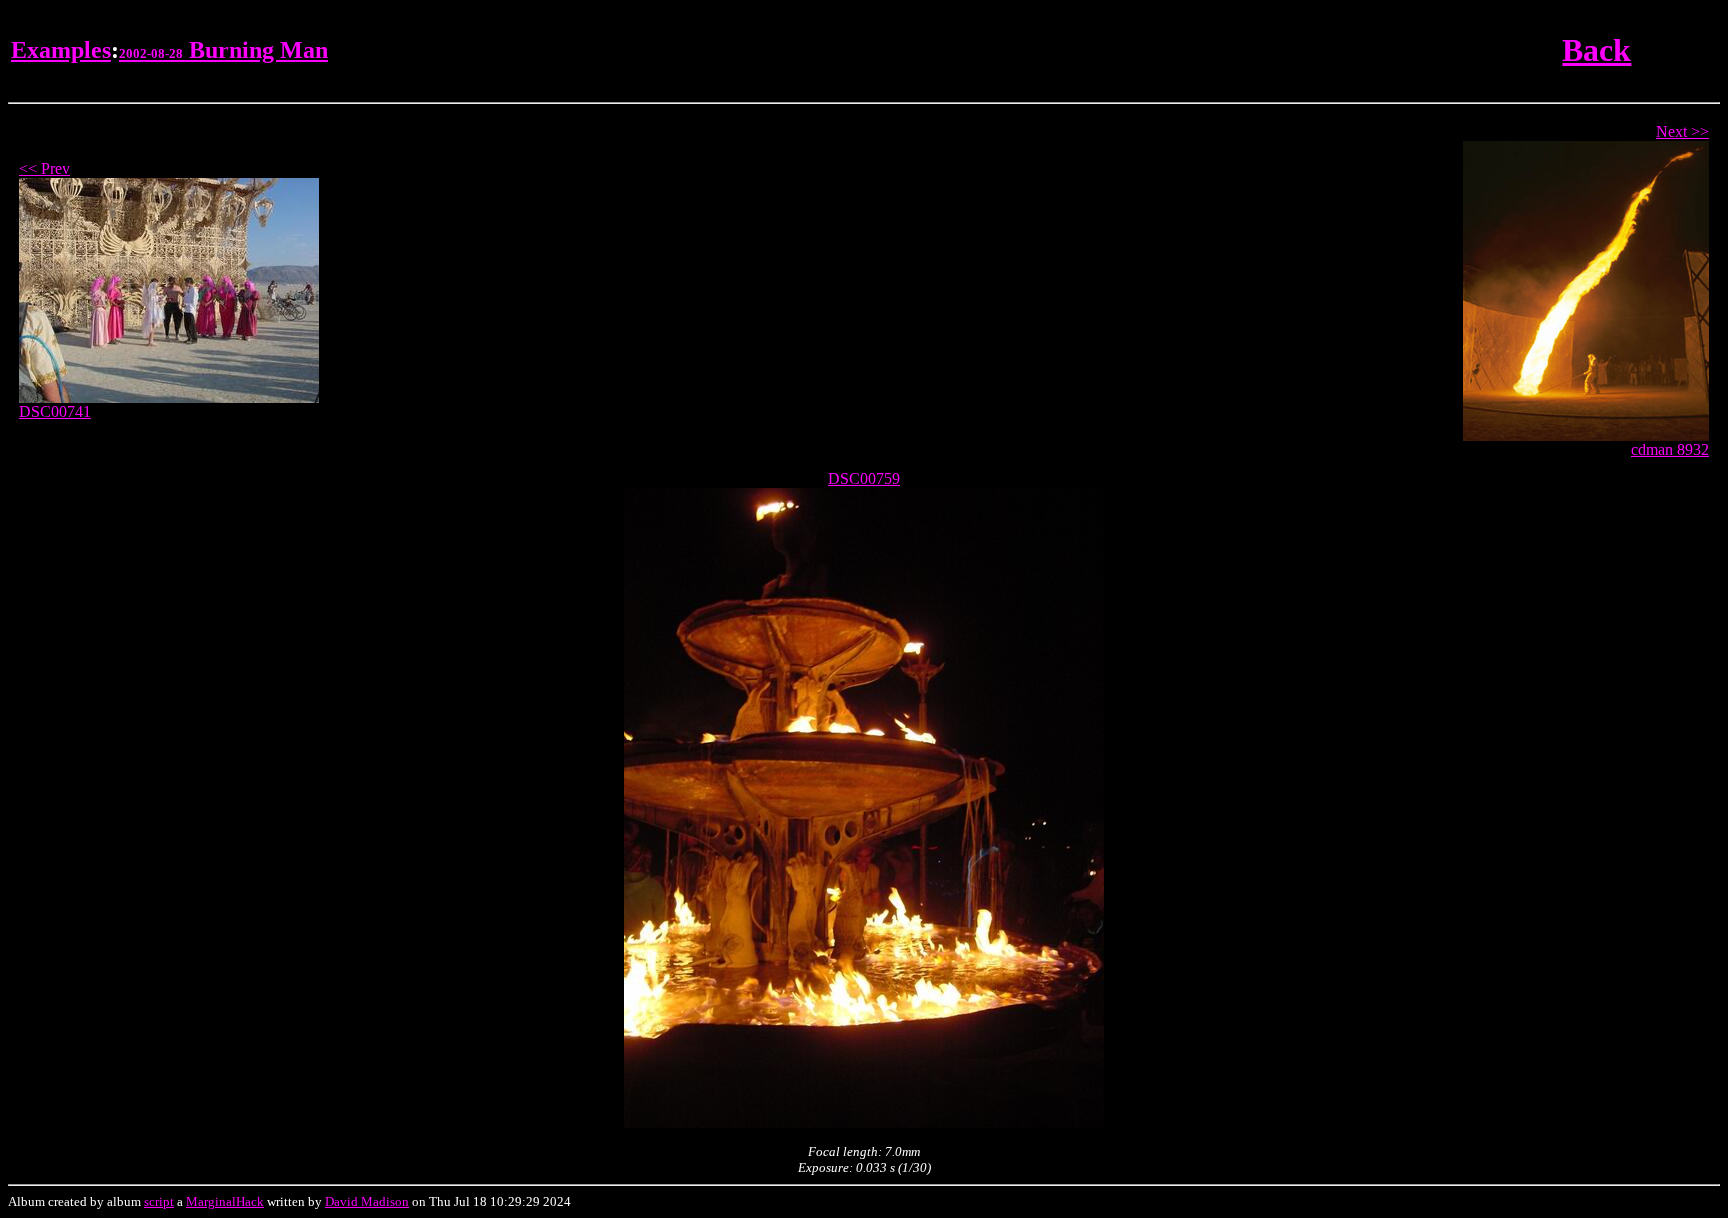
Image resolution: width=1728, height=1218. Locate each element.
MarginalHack (225, 1201)
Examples (61, 50)
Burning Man (223, 50)
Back (1596, 50)
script (159, 1201)
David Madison (367, 1201)
